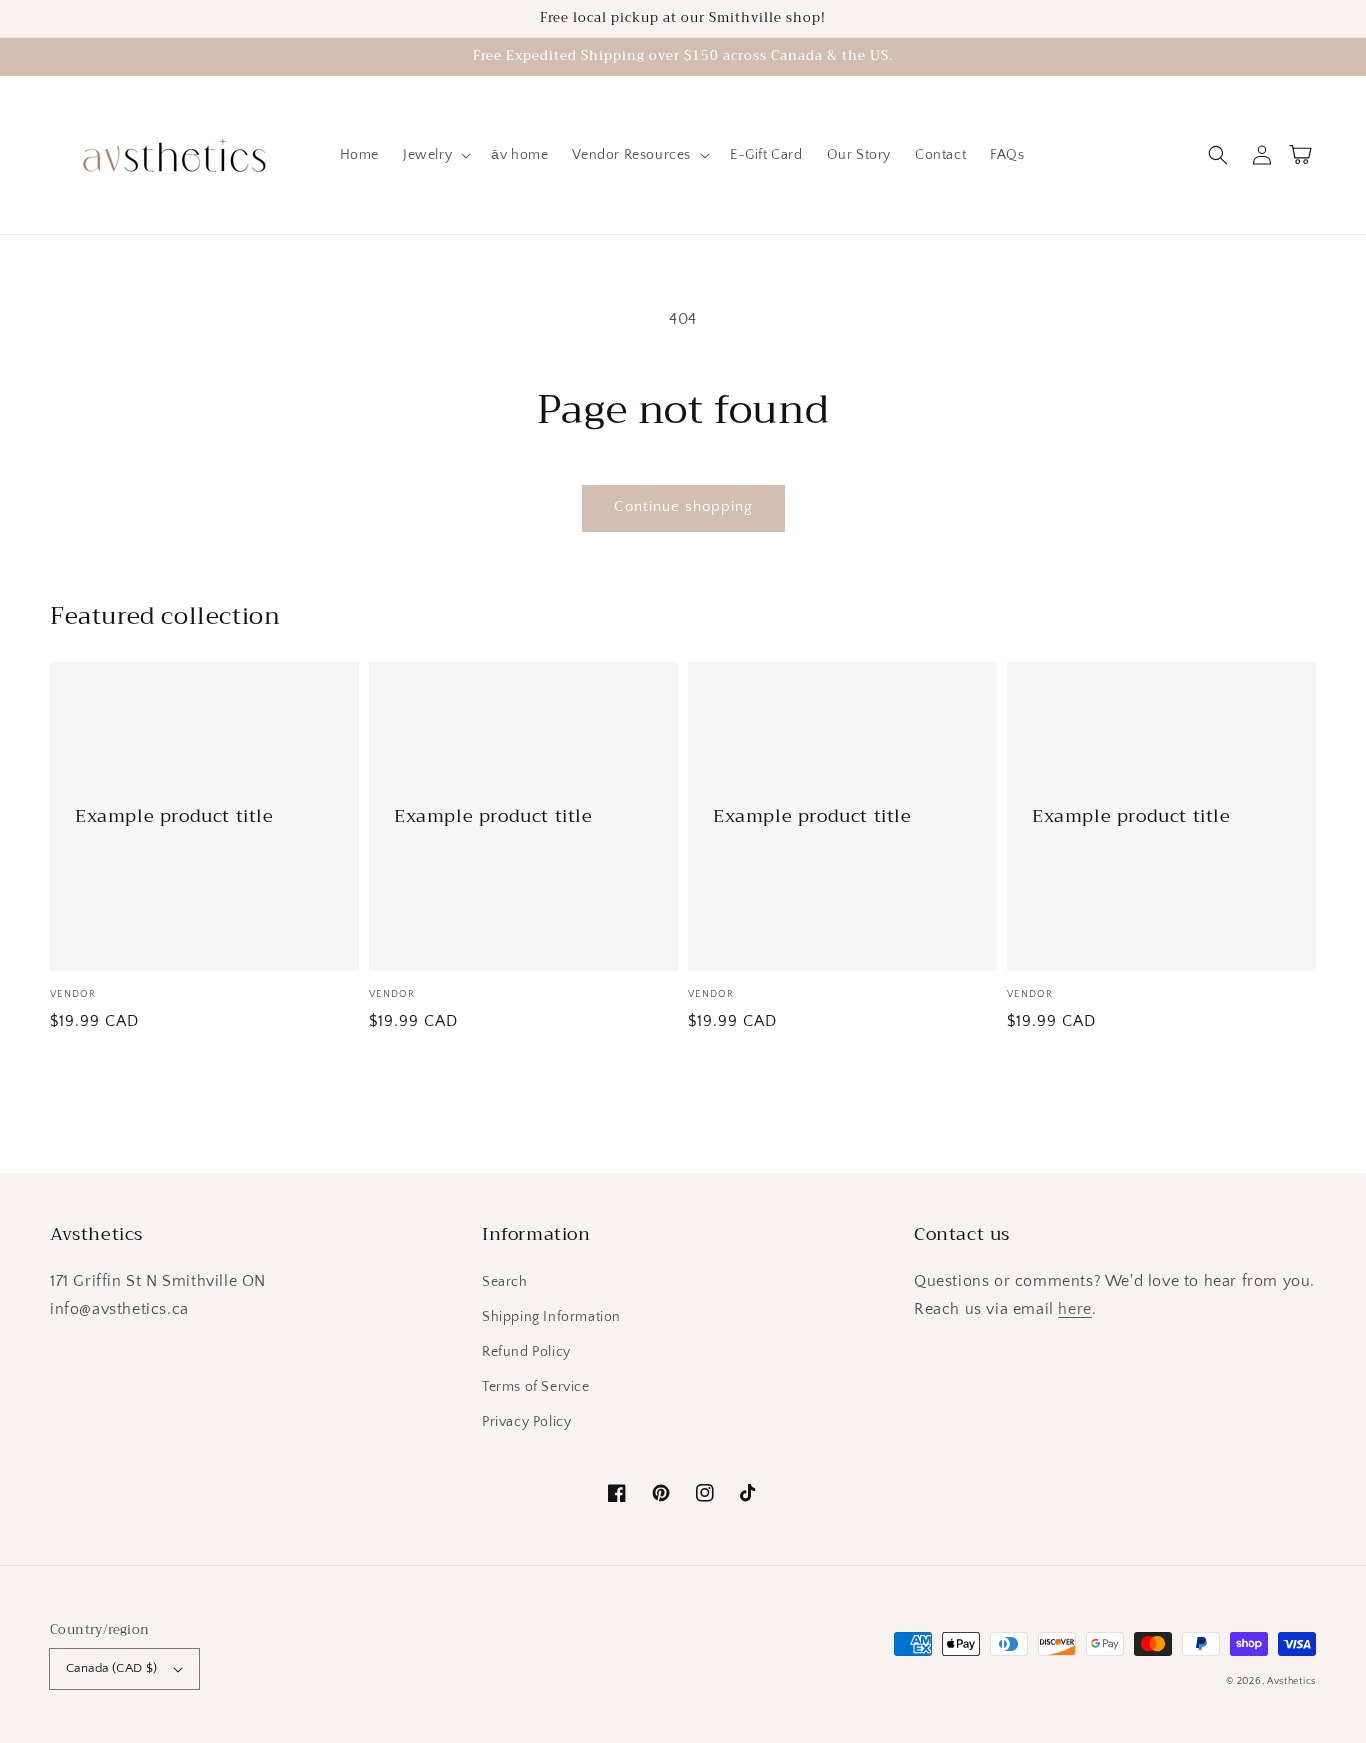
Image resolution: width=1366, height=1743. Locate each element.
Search (505, 1282)
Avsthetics (1291, 1681)
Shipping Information (551, 1317)
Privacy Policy (526, 1422)
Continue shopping (683, 506)
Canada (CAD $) (112, 1668)
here (1074, 1309)
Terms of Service (536, 1387)
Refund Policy (526, 1352)
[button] (1218, 155)
